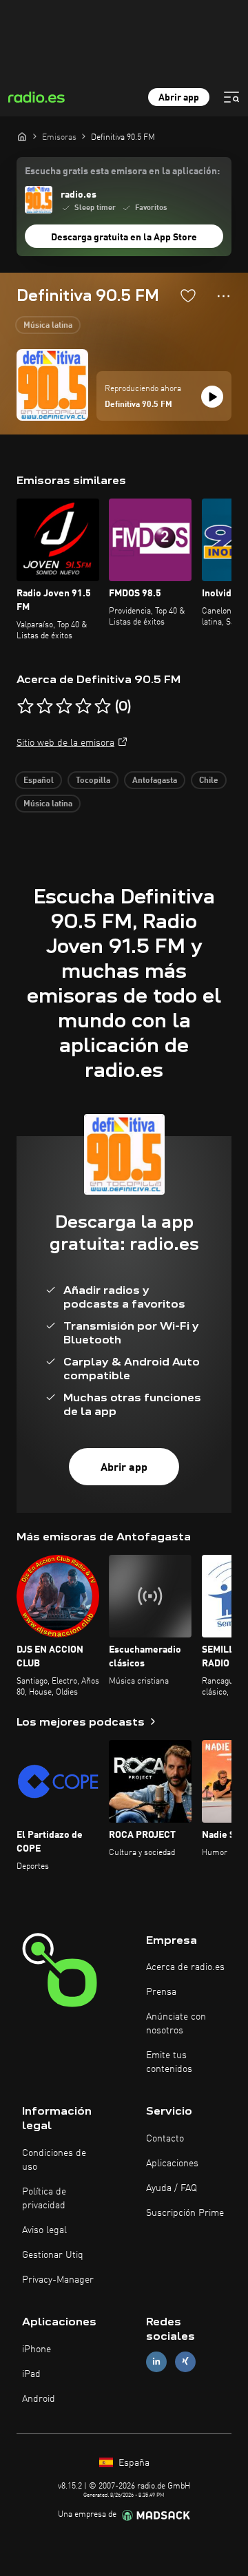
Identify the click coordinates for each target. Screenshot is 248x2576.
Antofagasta (155, 781)
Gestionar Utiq (53, 2255)
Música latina (48, 326)
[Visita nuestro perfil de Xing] (185, 2362)
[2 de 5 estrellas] (45, 706)
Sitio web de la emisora (65, 743)
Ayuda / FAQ (172, 2188)
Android (39, 2399)
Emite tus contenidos (169, 2062)
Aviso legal (44, 2230)
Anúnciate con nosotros (176, 2024)
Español (39, 781)
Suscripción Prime (185, 2213)
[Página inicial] (22, 136)
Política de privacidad (44, 2199)
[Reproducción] (212, 397)
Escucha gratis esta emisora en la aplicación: (122, 171)
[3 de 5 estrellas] (64, 706)
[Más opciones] (224, 296)
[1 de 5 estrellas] (25, 706)
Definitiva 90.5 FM (138, 405)
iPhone (37, 2349)
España (133, 2463)
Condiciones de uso (54, 2160)
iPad (31, 2374)
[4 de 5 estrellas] (83, 706)
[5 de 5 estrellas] (103, 706)
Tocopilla (93, 781)
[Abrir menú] (231, 97)
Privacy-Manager (58, 2280)
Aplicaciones (172, 2164)
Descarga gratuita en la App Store (124, 238)
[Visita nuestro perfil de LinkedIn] (156, 2362)
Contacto (165, 2139)
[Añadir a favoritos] (188, 295)
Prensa (161, 1992)
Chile (209, 781)
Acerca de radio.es (185, 1967)
